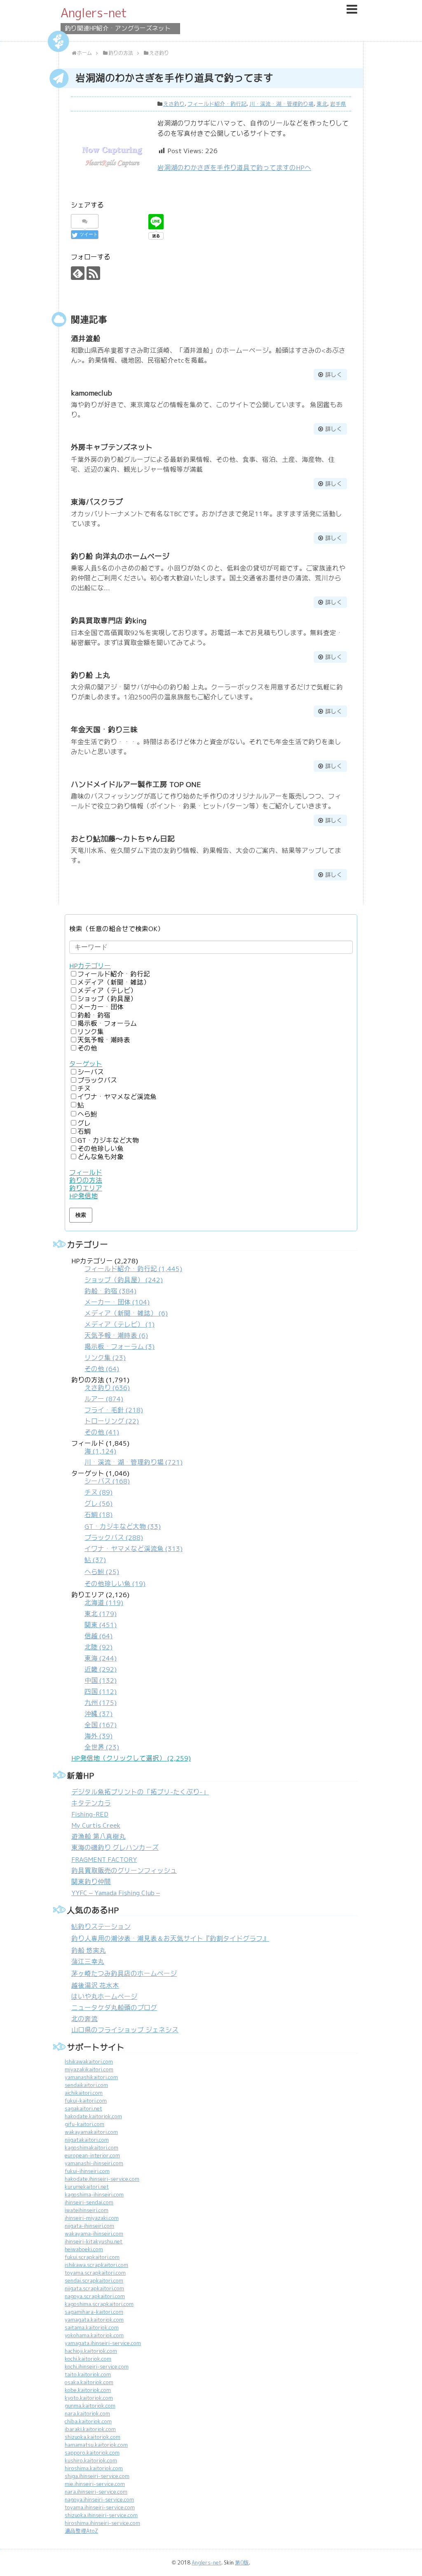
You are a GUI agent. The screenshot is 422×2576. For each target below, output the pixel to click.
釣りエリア (86, 1188)
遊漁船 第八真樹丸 (98, 1837)
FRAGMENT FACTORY (104, 1860)
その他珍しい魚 (101, 1149)
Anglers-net (94, 13)
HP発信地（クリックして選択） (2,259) (131, 1758)
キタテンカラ (91, 1803)
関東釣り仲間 (91, 1882)
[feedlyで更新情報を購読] (78, 273)
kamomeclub (91, 393)
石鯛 (84, 1131)
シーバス (91, 1072)
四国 (101, 1692)
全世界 (102, 1747)
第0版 (242, 2563)
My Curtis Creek (96, 1825)
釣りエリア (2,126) (100, 1671)
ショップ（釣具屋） (107, 999)
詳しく (334, 375)
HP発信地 (83, 1196)
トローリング (112, 1421)
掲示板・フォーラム (107, 1024)
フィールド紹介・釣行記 (217, 104)
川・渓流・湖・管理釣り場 (281, 104)
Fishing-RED (90, 1814)
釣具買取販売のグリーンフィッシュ (124, 1871)
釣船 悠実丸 (89, 1951)
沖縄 (98, 1714)
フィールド (86, 1173)
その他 (87, 1048)
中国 (101, 1680)
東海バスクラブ (97, 502)
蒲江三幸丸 (88, 1962)
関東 (101, 1625)
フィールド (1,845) (127, 1453)
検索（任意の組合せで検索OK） (117, 929)
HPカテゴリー (90, 966)
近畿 (101, 1669)
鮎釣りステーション (101, 1927)
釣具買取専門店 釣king (109, 621)
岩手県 (338, 104)
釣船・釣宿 (94, 1015)
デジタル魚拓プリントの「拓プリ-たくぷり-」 (140, 1792)
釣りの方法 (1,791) (107, 1406)
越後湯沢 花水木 (95, 1986)
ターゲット (86, 1064)
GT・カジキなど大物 (108, 1140)
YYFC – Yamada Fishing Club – (116, 1893)
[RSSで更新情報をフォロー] (93, 273)
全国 (101, 1725)
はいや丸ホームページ (104, 1997)
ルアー (104, 1399)
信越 (98, 1636)
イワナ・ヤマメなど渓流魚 (117, 1097)
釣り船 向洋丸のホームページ (120, 556)
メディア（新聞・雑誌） (114, 982)
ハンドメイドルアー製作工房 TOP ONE (136, 784)
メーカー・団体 (101, 1007)
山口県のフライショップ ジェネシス (125, 2030)
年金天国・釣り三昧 (104, 730)
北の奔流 (84, 2019)
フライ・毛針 (114, 1410)
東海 (101, 1658)
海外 (98, 1736)
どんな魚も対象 (101, 1157)
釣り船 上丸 (90, 675)
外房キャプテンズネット (112, 447)
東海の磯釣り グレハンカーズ (115, 1848)
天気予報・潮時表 (104, 1040)
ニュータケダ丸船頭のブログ (114, 2008)
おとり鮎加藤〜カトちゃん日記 (123, 839)
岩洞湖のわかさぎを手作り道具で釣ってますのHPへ (234, 168)
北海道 (104, 1603)
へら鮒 (87, 1114)
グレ (84, 1123)
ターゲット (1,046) (127, 1529)
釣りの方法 (86, 1180)
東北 (322, 104)
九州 (101, 1703)
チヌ (84, 1089)
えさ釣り (174, 104)
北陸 (98, 1647)
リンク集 (91, 1032)
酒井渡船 (86, 339)
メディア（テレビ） (107, 991)
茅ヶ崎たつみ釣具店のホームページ (124, 1974)
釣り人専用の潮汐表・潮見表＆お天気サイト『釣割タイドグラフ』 (170, 1939)
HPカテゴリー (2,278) (127, 1315)
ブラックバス (97, 1080)
